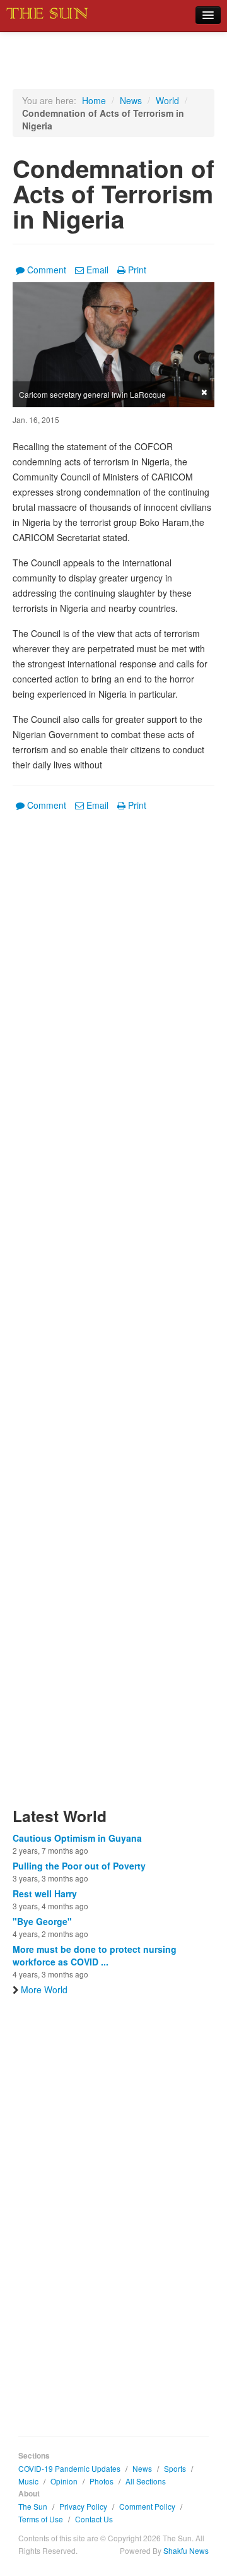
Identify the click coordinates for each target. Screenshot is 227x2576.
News (131, 100)
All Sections (146, 2481)
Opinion (64, 2481)
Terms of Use (41, 2519)
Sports (175, 2468)
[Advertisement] (113, 1317)
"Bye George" (42, 1921)
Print (137, 270)
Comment (47, 270)
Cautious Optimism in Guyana (77, 1838)
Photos (102, 2481)
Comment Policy (147, 2506)
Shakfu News (186, 2550)
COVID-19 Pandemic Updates (69, 2468)
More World (44, 1989)
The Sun (33, 2506)
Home (94, 100)
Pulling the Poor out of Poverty (79, 1866)
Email (97, 270)
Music (28, 2481)
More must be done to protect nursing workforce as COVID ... (95, 1955)
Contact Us (94, 2519)
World (167, 100)
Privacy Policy (83, 2506)
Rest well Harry (45, 1893)
